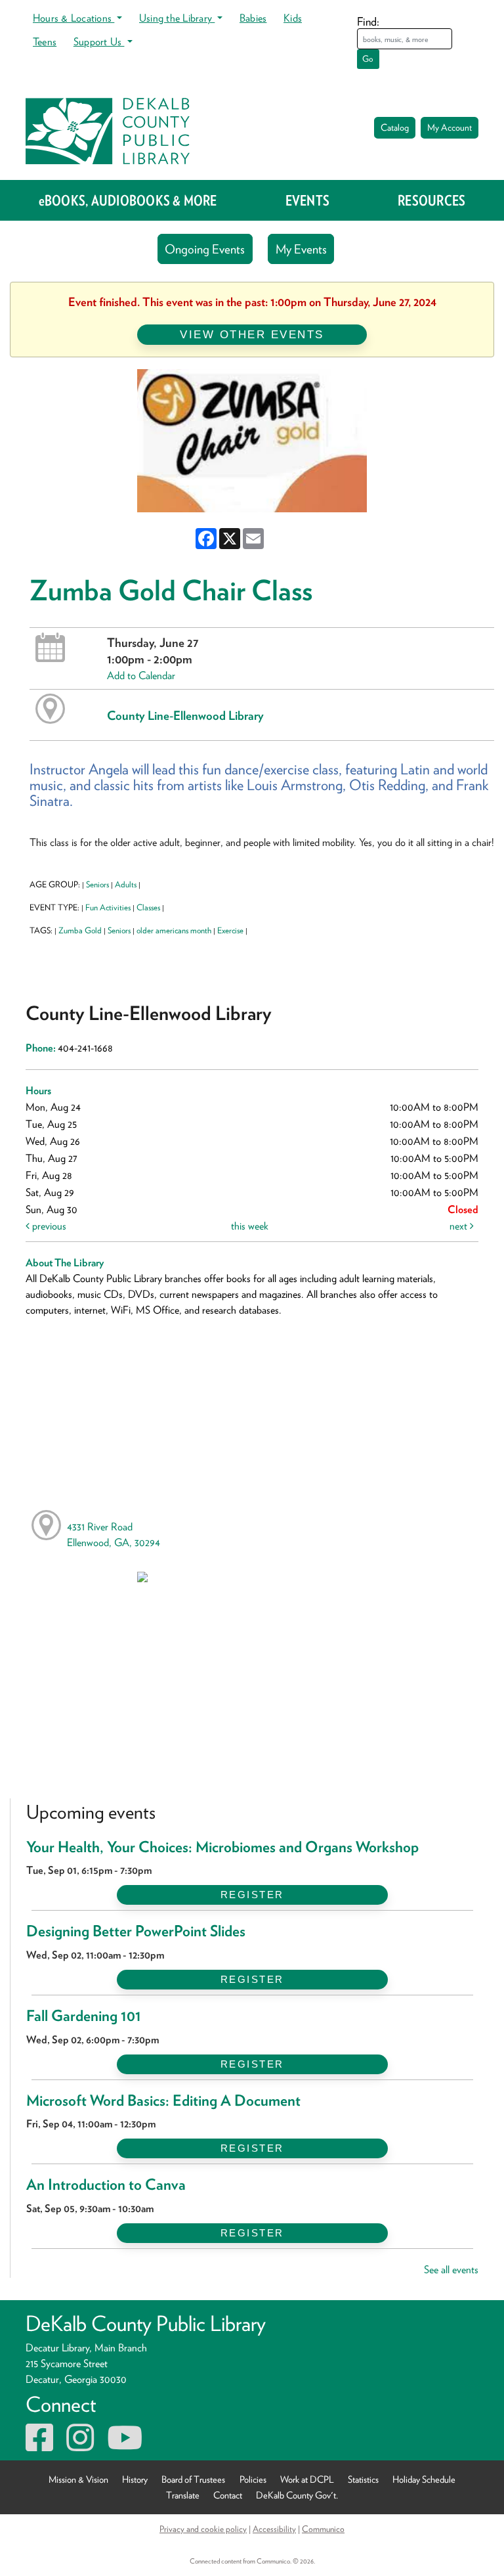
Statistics (363, 2479)
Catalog (395, 127)
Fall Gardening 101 (84, 2016)
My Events (301, 249)
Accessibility (274, 2529)
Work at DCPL (307, 2479)
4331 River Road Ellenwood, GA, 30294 (114, 1535)
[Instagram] (80, 2446)
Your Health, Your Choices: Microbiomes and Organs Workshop (222, 1847)
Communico (323, 2529)
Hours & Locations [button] (73, 18)
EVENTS (307, 200)
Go (368, 59)
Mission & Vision (78, 2479)
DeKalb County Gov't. (297, 2495)
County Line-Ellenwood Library (185, 715)
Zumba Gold (80, 930)
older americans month (174, 930)
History (135, 2479)
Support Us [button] (99, 42)
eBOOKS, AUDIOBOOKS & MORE (128, 200)
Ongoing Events (205, 249)
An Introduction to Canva (106, 2185)
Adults (126, 884)
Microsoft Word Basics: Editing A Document (163, 2100)
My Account (450, 127)
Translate (183, 2495)
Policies (253, 2479)
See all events (451, 2270)
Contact (228, 2495)
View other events (252, 334)
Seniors (97, 884)
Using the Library (177, 18)
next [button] (460, 1226)
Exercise (230, 930)
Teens (45, 42)
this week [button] (250, 1226)
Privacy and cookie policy (203, 2529)
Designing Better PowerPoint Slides (136, 1931)
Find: (368, 21)
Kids (293, 18)
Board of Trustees (193, 2479)
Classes (148, 907)
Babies (253, 18)
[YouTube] (125, 2446)
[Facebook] (39, 2446)
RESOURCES (431, 200)
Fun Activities (108, 907)
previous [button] (48, 1226)
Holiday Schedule (424, 2479)
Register (252, 1895)
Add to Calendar (141, 676)
